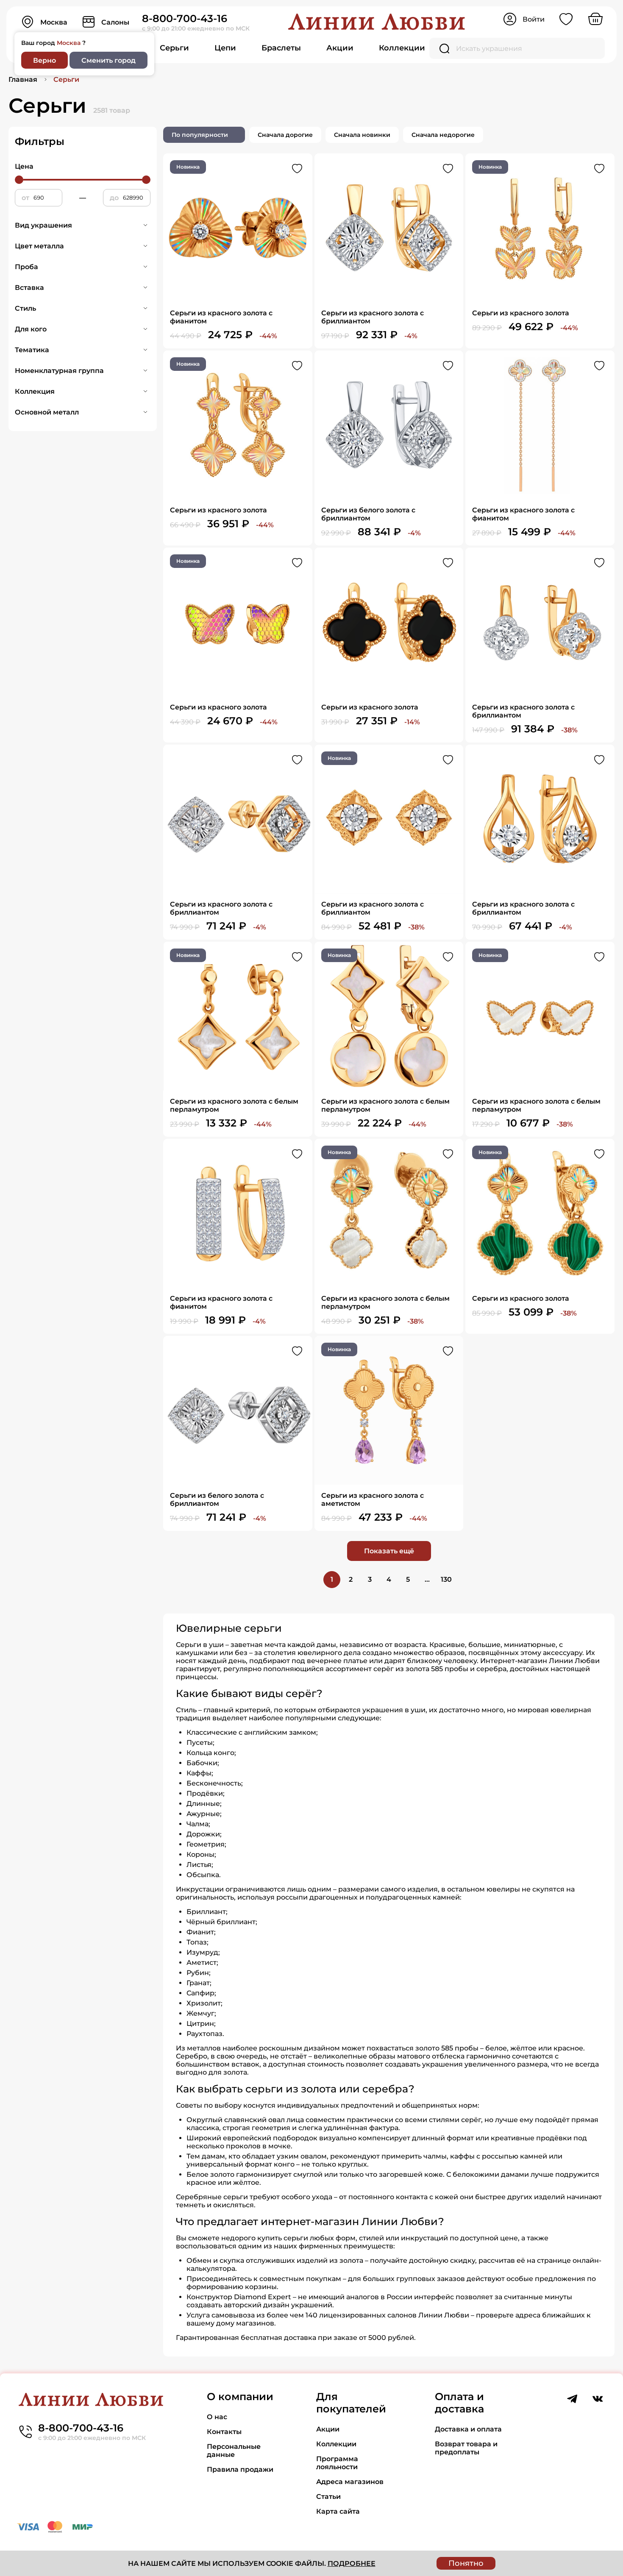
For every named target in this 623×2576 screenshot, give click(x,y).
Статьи (328, 2497)
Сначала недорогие (443, 135)
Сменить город (108, 60)
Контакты (224, 2432)
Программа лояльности (337, 2463)
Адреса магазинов (350, 2482)
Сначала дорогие (285, 135)
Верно (44, 60)
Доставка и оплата (468, 2429)
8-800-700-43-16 (185, 18)
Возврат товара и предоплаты (466, 2448)
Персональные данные (234, 2451)
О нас (217, 2417)
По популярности (200, 135)
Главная (23, 79)
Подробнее (352, 2563)
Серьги (174, 48)
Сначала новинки (362, 135)
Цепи (225, 48)
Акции (340, 48)
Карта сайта (338, 2511)
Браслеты (281, 48)
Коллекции (402, 48)
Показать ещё (389, 1551)
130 (446, 1579)
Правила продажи (240, 2469)
